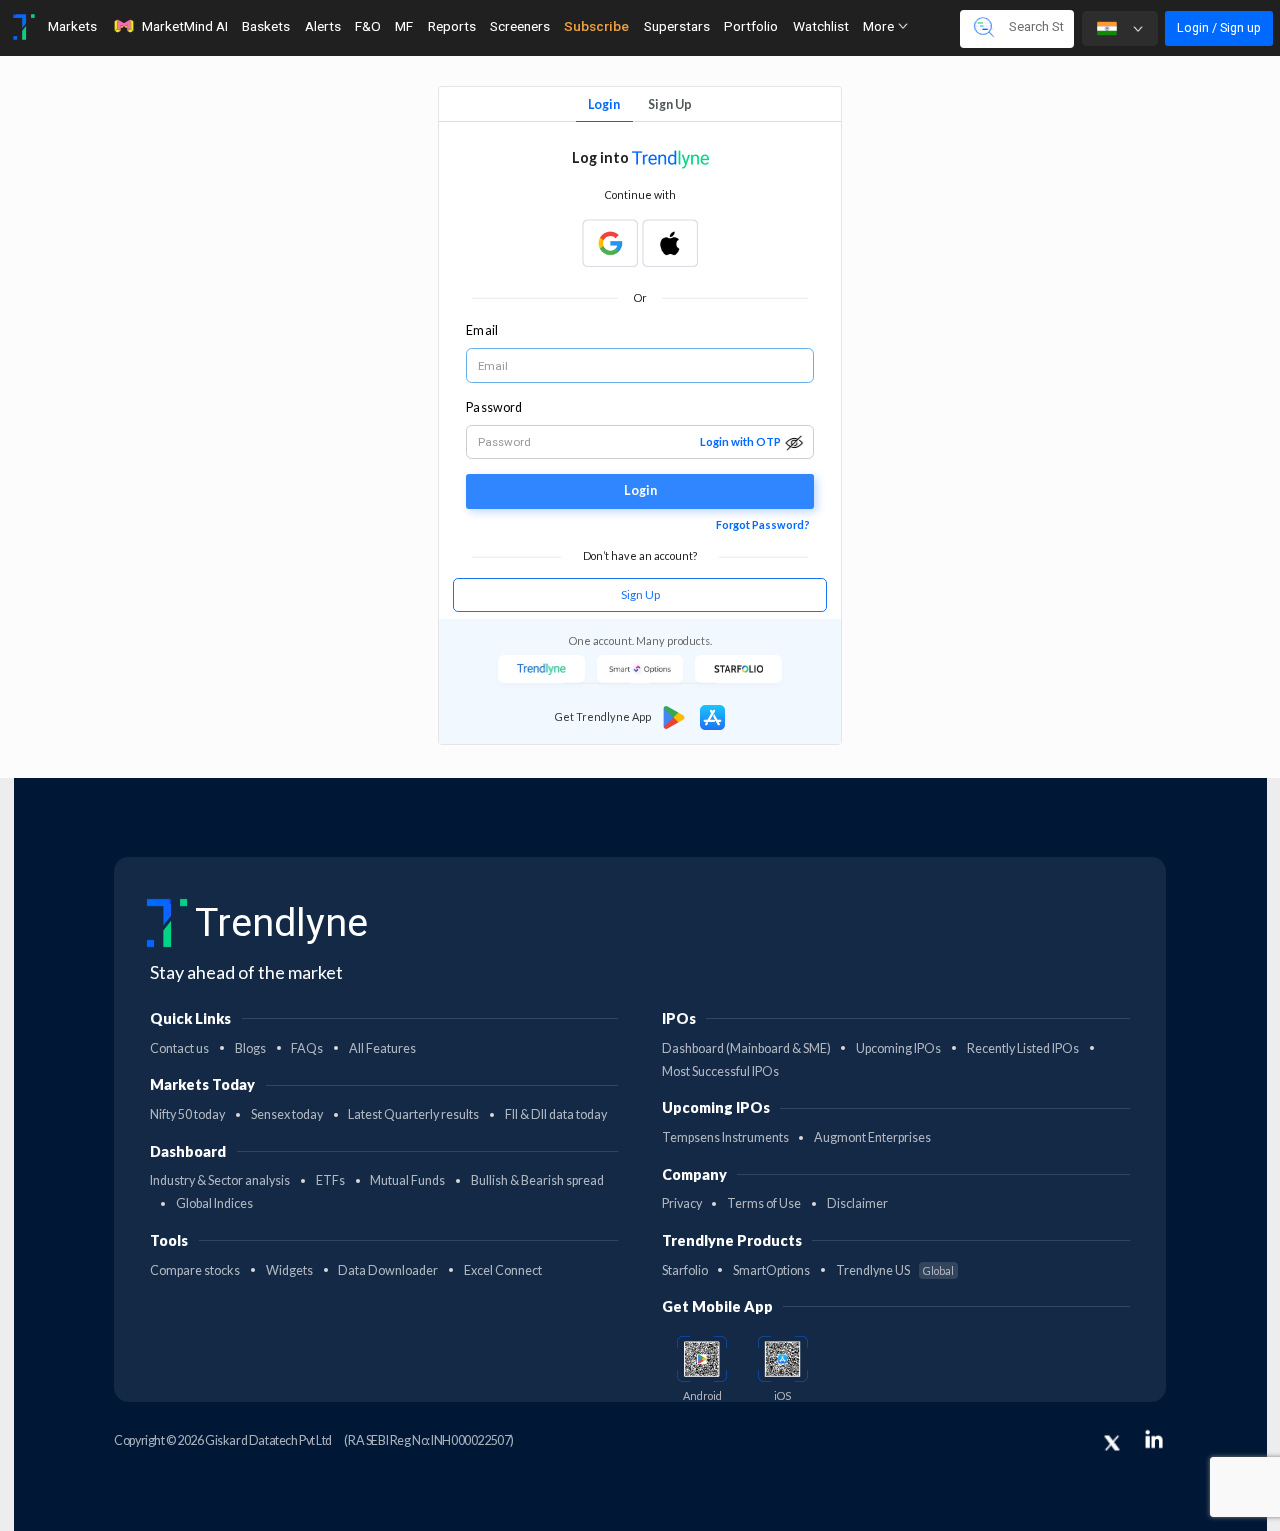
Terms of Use (764, 1203)
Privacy (682, 1203)
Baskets (266, 26)
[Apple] (670, 243)
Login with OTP (740, 441)
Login (604, 104)
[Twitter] (1112, 1443)
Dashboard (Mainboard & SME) (746, 1048)
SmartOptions (771, 1270)
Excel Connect (503, 1270)
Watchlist (821, 26)
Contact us (179, 1048)
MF (404, 26)
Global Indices (214, 1203)
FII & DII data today (556, 1114)
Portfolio (751, 26)
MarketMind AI (185, 26)
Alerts (323, 26)
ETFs (330, 1180)
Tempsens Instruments (725, 1137)
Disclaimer (857, 1203)
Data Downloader (388, 1270)
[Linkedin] (1154, 1439)
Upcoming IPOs (898, 1048)
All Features (382, 1048)
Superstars (677, 26)
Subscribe (596, 26)
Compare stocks (195, 1270)
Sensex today (287, 1114)
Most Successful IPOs (720, 1071)
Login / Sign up (1219, 27)
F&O (368, 26)
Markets (72, 26)
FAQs (307, 1048)
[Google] (610, 243)
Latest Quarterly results (413, 1114)
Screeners (520, 26)
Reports (452, 26)
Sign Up (670, 104)
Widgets (289, 1270)
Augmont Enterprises (872, 1137)
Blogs (250, 1048)
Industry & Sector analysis (220, 1180)
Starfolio (685, 1270)
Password (494, 407)
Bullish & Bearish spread (537, 1180)
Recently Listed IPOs (1023, 1048)
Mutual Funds (407, 1180)
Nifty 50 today (187, 1114)
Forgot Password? (763, 524)
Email (481, 330)
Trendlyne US (895, 1270)
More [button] (880, 26)
